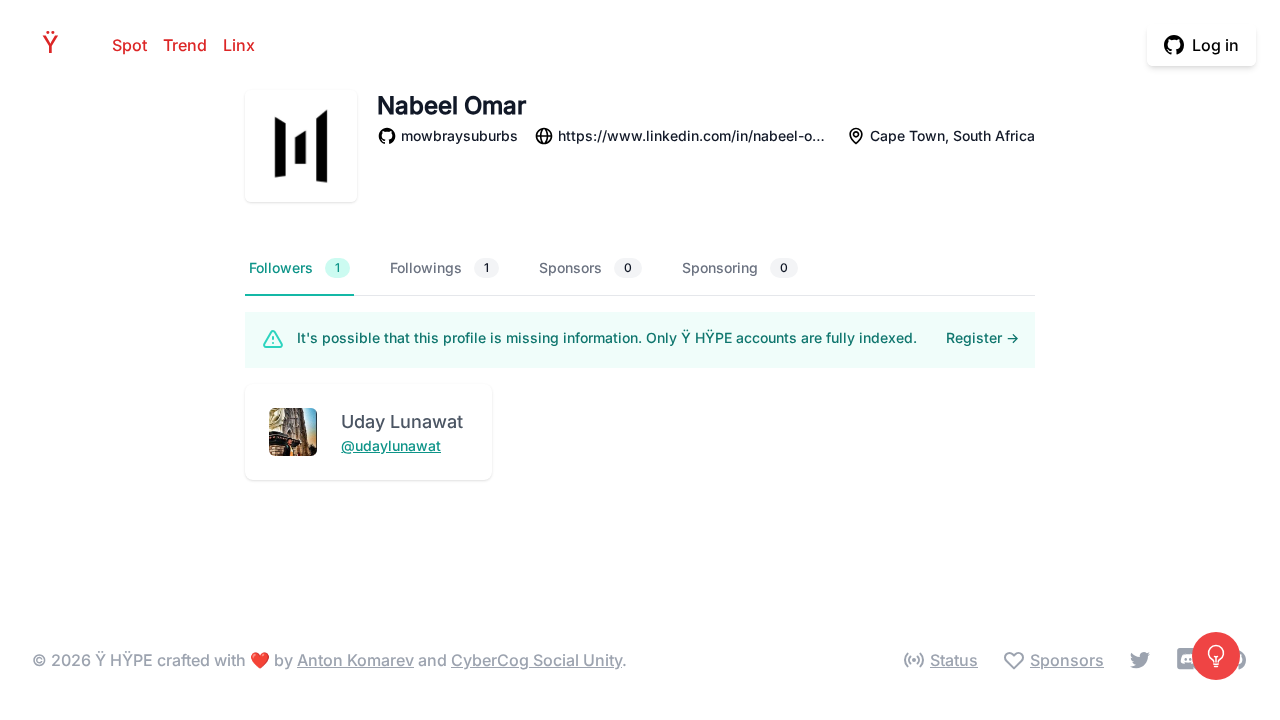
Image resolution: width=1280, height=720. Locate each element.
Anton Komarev (355, 660)
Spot (129, 45)
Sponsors (585, 267)
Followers (294, 267)
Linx (239, 45)
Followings (439, 267)
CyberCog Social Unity (536, 660)
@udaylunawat (391, 445)
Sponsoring (735, 267)
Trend (185, 45)
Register (982, 337)
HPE (56, 44)
